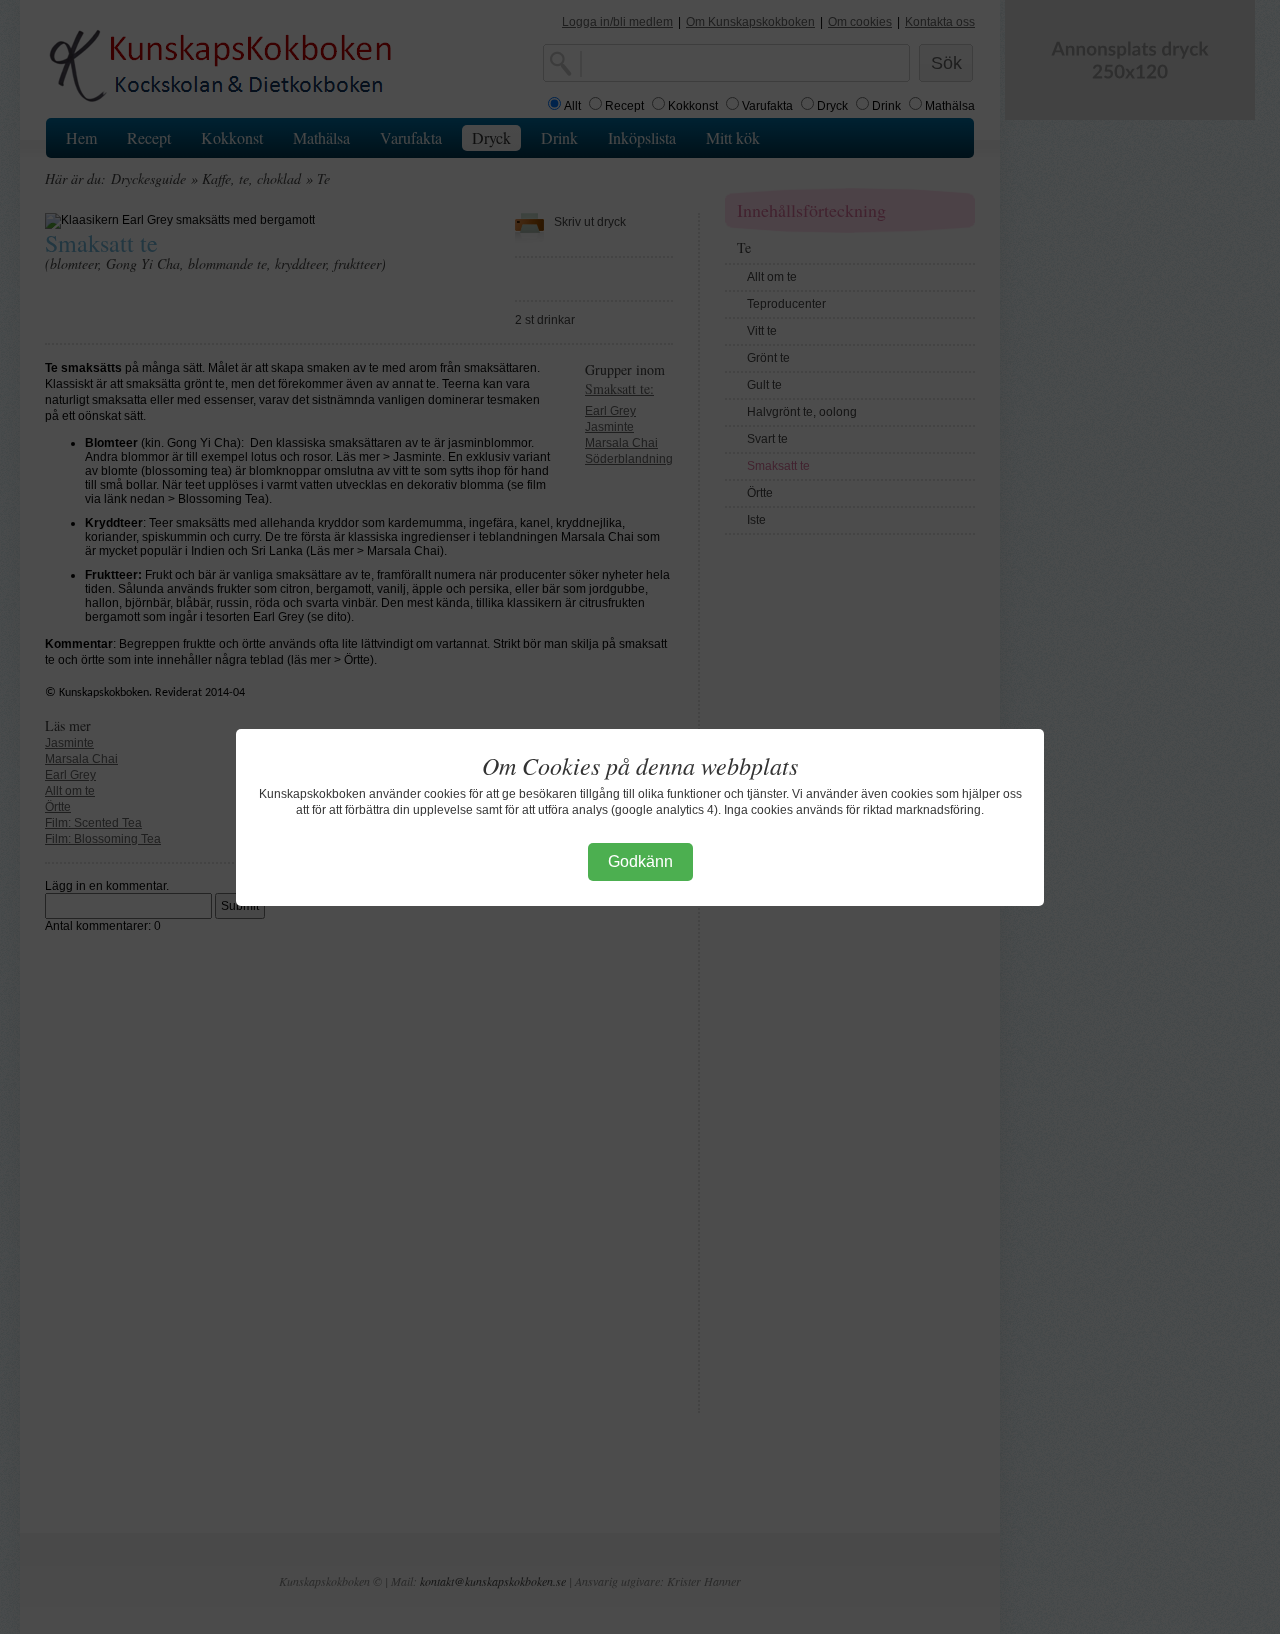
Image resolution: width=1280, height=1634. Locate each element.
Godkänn (640, 861)
